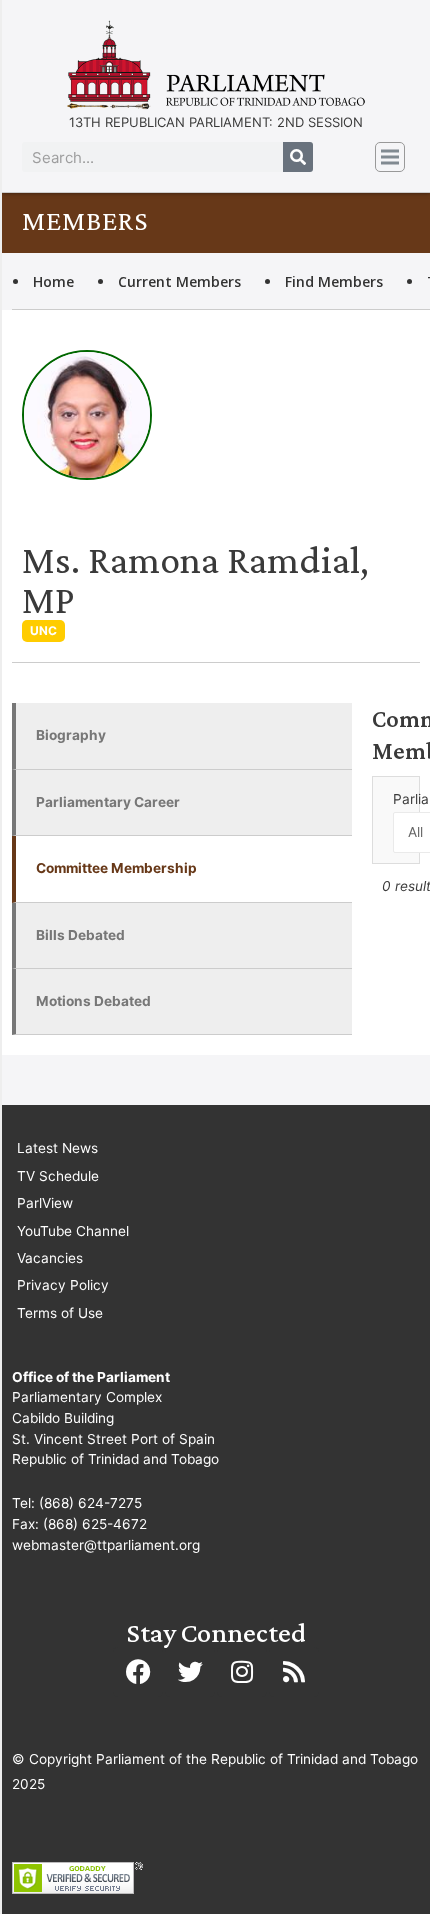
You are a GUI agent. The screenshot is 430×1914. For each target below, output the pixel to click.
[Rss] (294, 1672)
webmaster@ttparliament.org (106, 1545)
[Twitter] (190, 1672)
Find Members (334, 281)
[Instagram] (242, 1672)
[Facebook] (138, 1672)
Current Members (179, 281)
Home (53, 281)
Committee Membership (116, 868)
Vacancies (50, 1258)
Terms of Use (60, 1313)
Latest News (57, 1148)
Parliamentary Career (108, 802)
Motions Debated (93, 1001)
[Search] (298, 157)
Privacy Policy (63, 1285)
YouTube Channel (73, 1231)
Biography (71, 735)
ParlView (45, 1203)
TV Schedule (58, 1176)
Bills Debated (80, 935)
